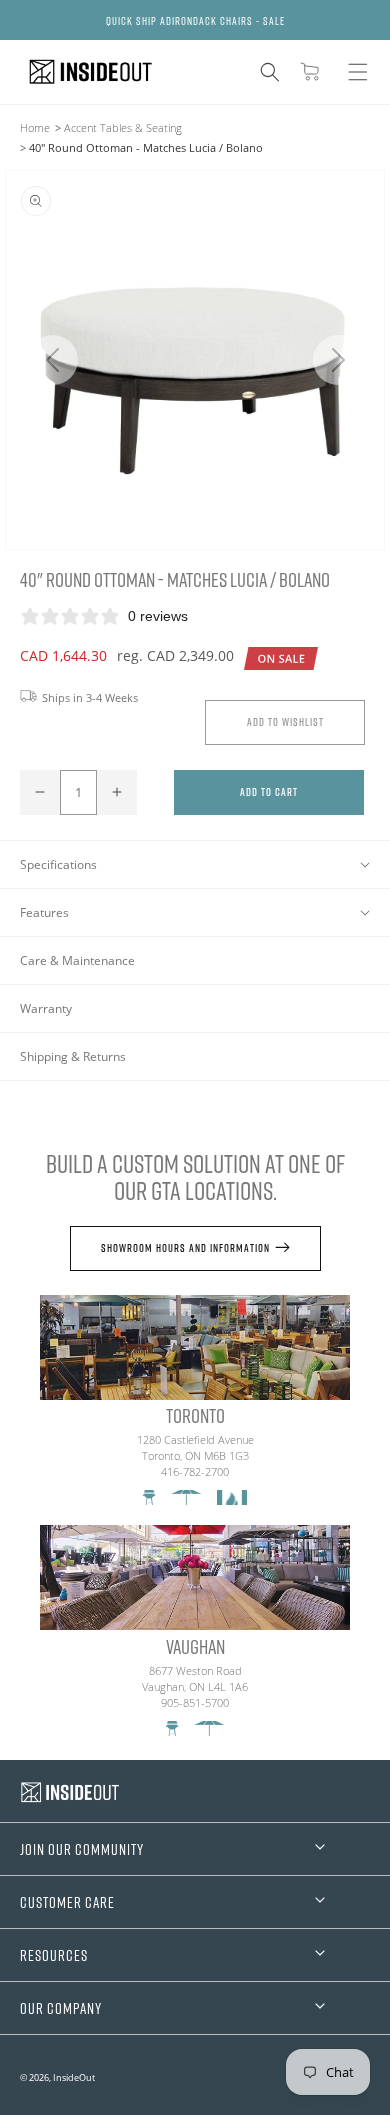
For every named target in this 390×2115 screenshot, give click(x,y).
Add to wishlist (285, 721)
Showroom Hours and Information (185, 1247)
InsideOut (74, 2077)
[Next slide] (337, 360)
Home (35, 127)
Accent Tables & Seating (123, 127)
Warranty (46, 1008)
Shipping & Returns (73, 1056)
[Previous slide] (52, 360)
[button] (270, 72)
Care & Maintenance (77, 960)
